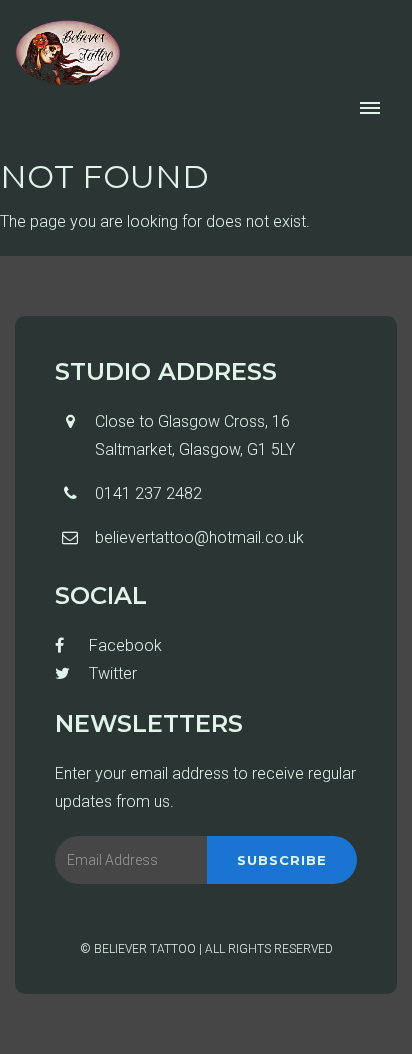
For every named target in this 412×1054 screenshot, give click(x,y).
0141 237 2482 (148, 493)
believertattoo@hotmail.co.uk (199, 537)
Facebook (123, 645)
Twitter (111, 673)
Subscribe (282, 860)
